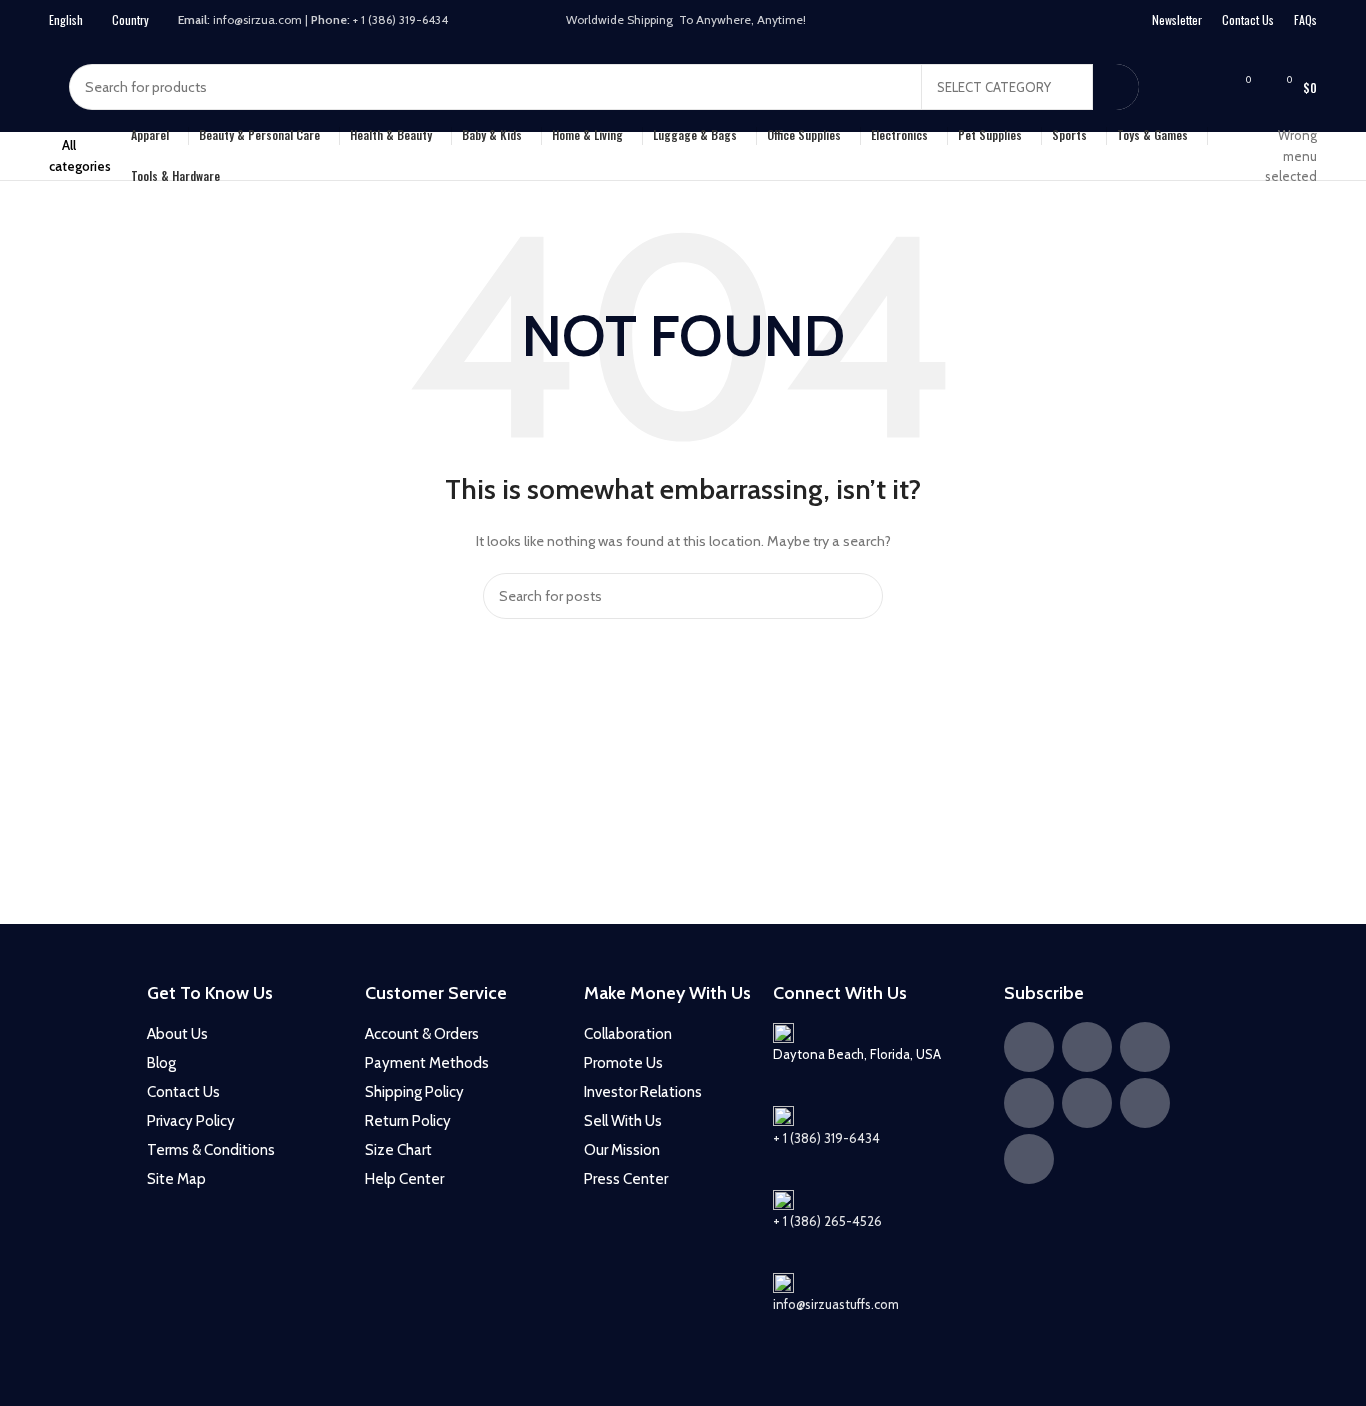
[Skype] (1029, 1159)
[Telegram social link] (1119, 21)
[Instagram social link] (989, 21)
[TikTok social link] (1093, 21)
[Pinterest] (1029, 1103)
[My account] (1167, 87)
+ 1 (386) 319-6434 (826, 1138)
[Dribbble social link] (1067, 21)
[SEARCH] (1116, 87)
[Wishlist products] (1203, 87)
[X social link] (963, 21)
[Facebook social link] (937, 21)
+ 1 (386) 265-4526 (827, 1221)
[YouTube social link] (1015, 21)
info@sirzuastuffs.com (836, 1304)
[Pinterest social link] (1041, 21)
